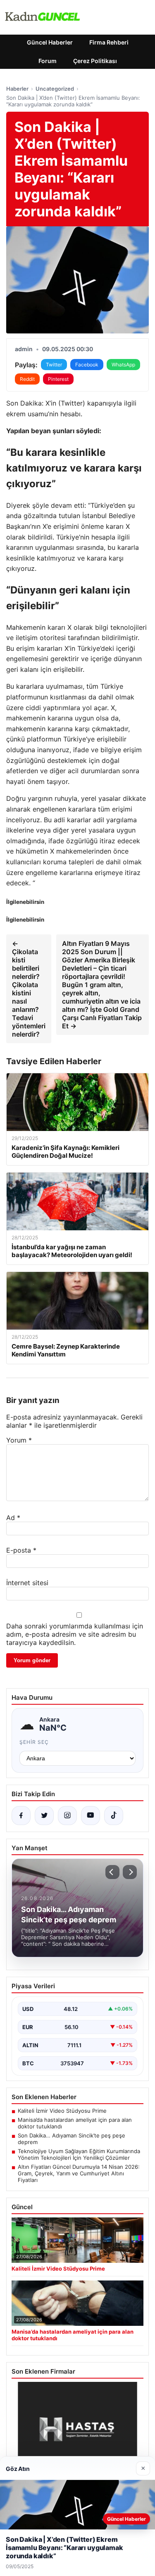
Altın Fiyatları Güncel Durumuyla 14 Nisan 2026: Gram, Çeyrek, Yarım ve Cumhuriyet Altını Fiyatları (79, 2173)
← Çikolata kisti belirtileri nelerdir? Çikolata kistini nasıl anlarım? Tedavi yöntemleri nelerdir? (29, 989)
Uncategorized (55, 89)
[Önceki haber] (112, 1872)
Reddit (27, 379)
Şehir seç (34, 1742)
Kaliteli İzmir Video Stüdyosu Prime (62, 2111)
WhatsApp (123, 365)
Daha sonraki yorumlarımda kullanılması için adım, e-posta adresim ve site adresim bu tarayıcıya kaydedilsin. (75, 1634)
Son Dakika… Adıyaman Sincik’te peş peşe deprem (72, 2139)
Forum (48, 61)
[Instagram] (67, 1816)
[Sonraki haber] (130, 1872)
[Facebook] (21, 1816)
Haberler (17, 89)
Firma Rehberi (109, 42)
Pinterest (58, 379)
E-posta (21, 1550)
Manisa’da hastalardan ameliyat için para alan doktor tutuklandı (75, 2123)
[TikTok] (114, 1816)
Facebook (87, 365)
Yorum (19, 1440)
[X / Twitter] (44, 1816)
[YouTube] (91, 1816)
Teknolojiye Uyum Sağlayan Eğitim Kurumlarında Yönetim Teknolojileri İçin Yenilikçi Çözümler (79, 2154)
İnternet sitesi (27, 1583)
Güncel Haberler (50, 42)
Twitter (54, 365)
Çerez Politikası (95, 61)
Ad (13, 1518)
